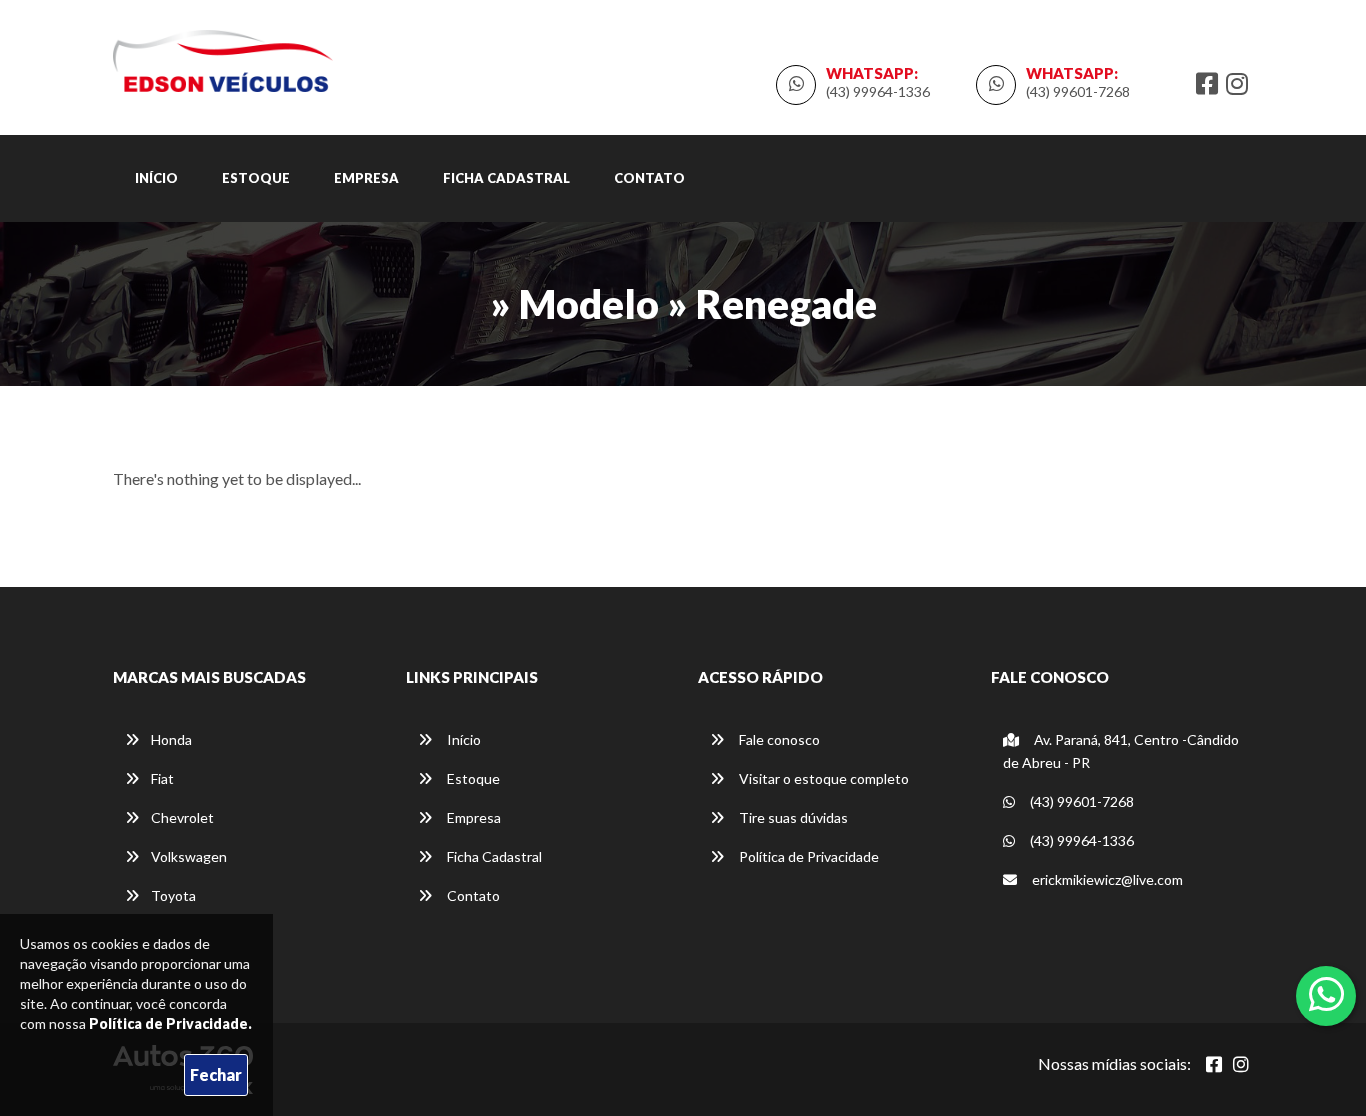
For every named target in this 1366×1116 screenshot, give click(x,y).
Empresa (366, 178)
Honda (171, 739)
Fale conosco (778, 739)
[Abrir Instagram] (1241, 1064)
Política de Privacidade (807, 856)
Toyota (173, 895)
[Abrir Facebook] (1214, 1064)
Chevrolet (182, 817)
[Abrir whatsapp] (1326, 994)
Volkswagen (189, 856)
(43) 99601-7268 (1078, 91)
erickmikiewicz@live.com (1107, 879)
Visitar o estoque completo (822, 778)
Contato (649, 178)
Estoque (256, 178)
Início (156, 178)
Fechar (216, 1074)
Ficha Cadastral (506, 178)
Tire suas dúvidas (792, 817)
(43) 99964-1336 (878, 91)
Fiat (162, 778)
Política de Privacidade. (170, 1023)
